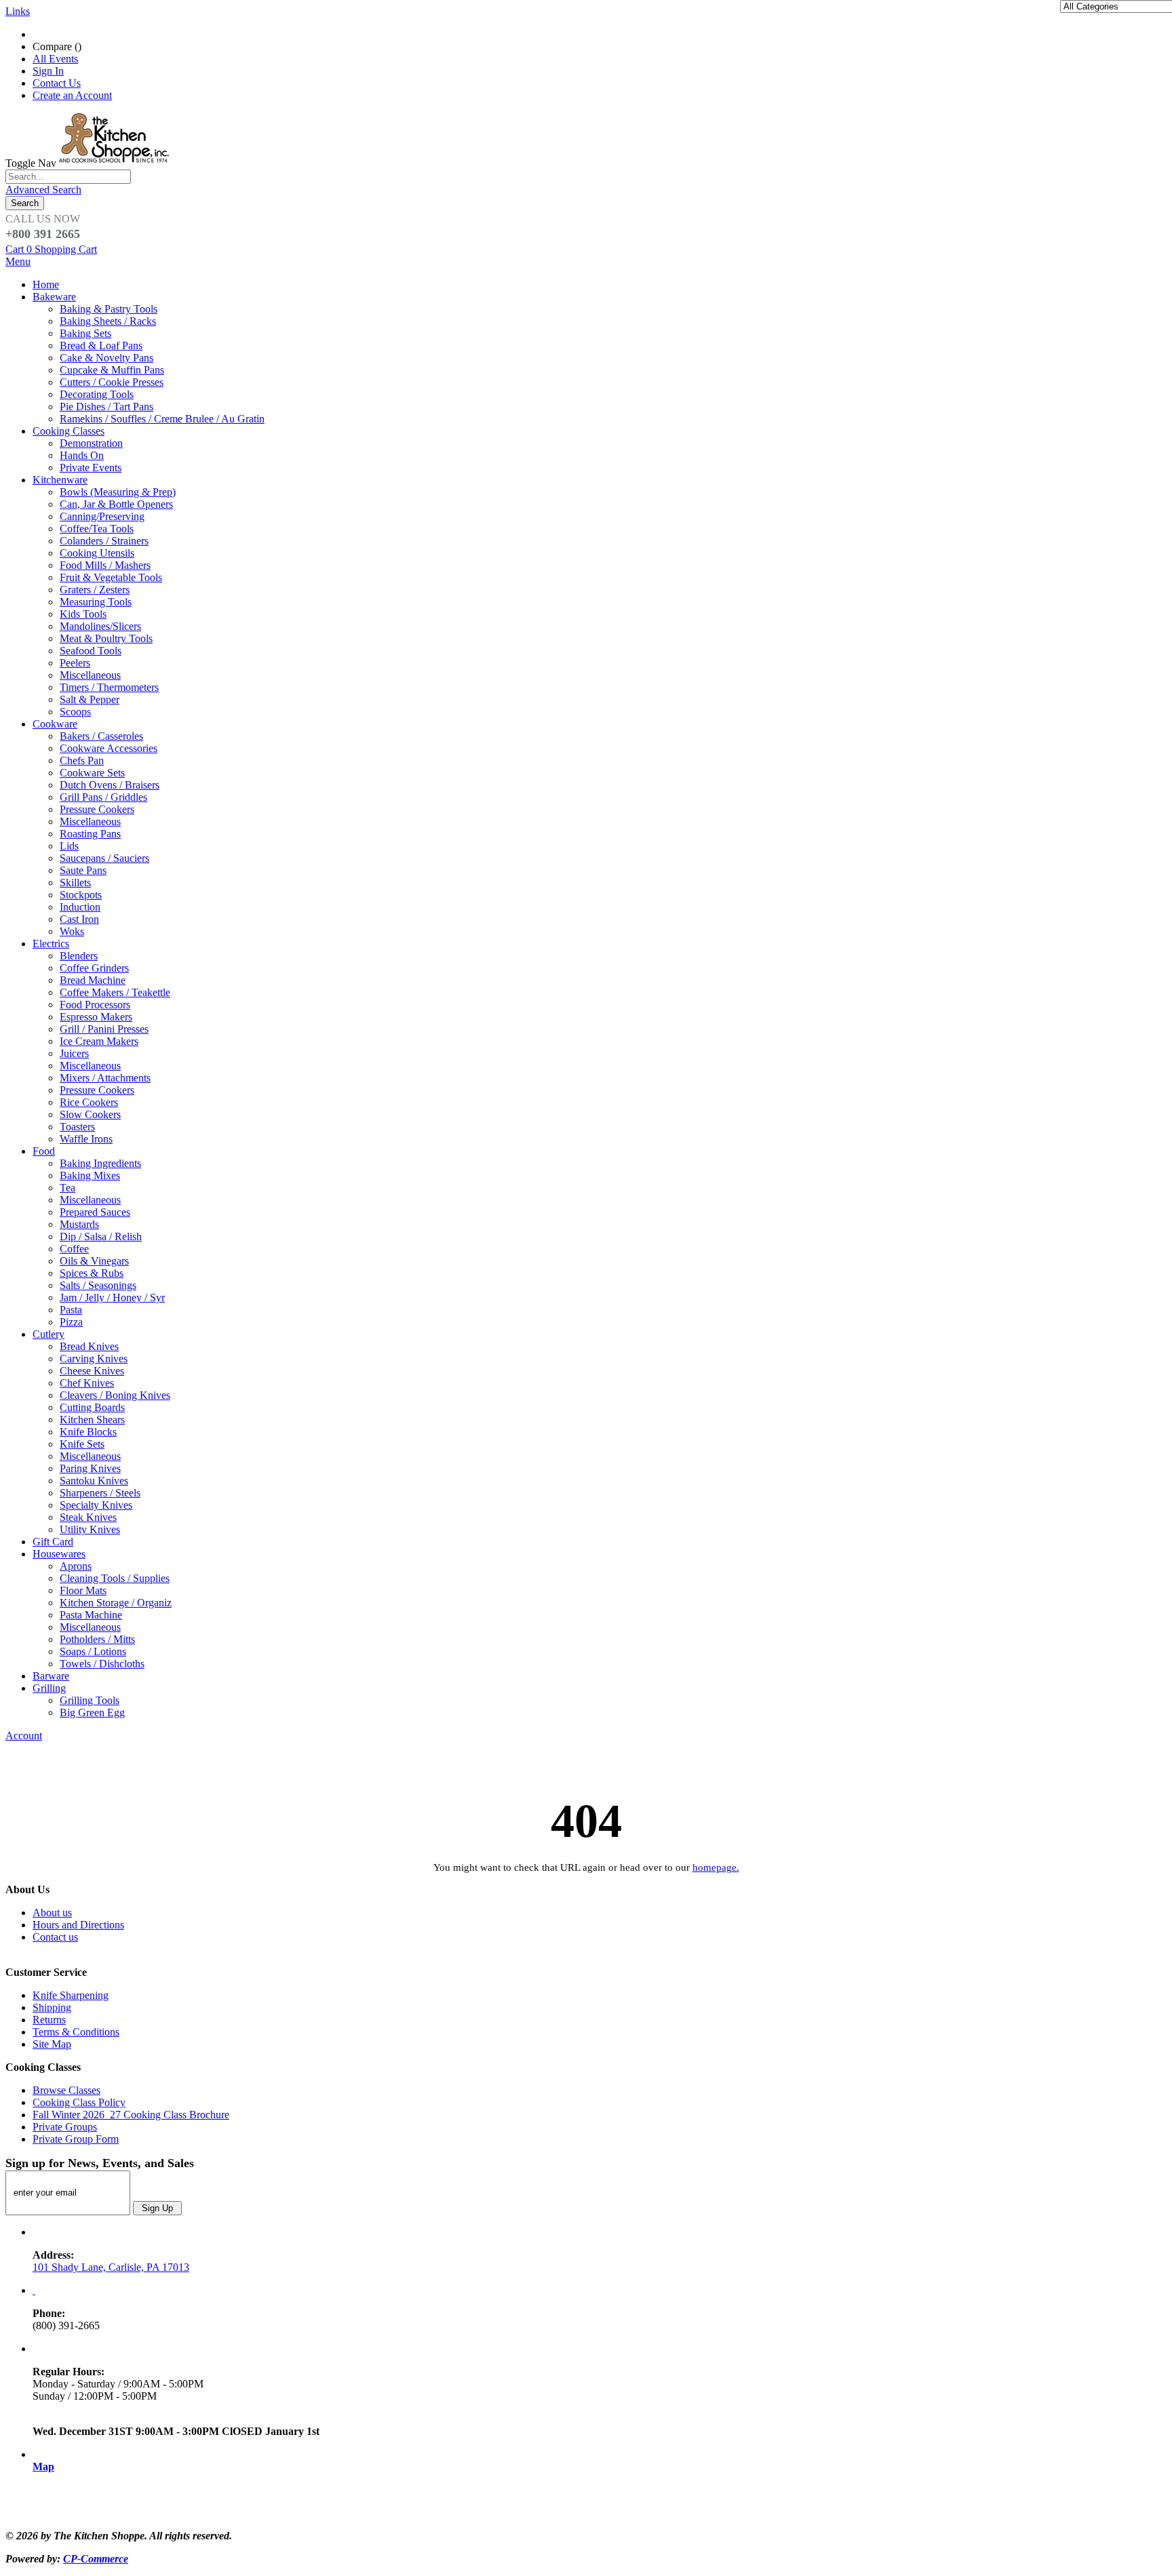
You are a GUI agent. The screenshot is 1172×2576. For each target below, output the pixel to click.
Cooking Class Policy (79, 2102)
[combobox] (68, 177)
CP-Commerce (96, 2559)
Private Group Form (76, 2139)
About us (52, 1913)
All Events (55, 59)
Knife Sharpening (71, 1995)
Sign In (48, 71)
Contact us (55, 1937)
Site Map (52, 2044)
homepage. (716, 1867)
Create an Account (72, 95)
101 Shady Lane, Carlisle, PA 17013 (111, 2267)
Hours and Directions (78, 1925)
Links (18, 11)
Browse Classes (66, 2090)
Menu (18, 261)
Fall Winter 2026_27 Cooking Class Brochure (131, 2115)
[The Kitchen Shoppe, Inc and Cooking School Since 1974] (116, 163)
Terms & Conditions (76, 2032)
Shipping (52, 2007)
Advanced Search (43, 190)
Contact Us (57, 83)
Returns (49, 2020)
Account (24, 1736)
